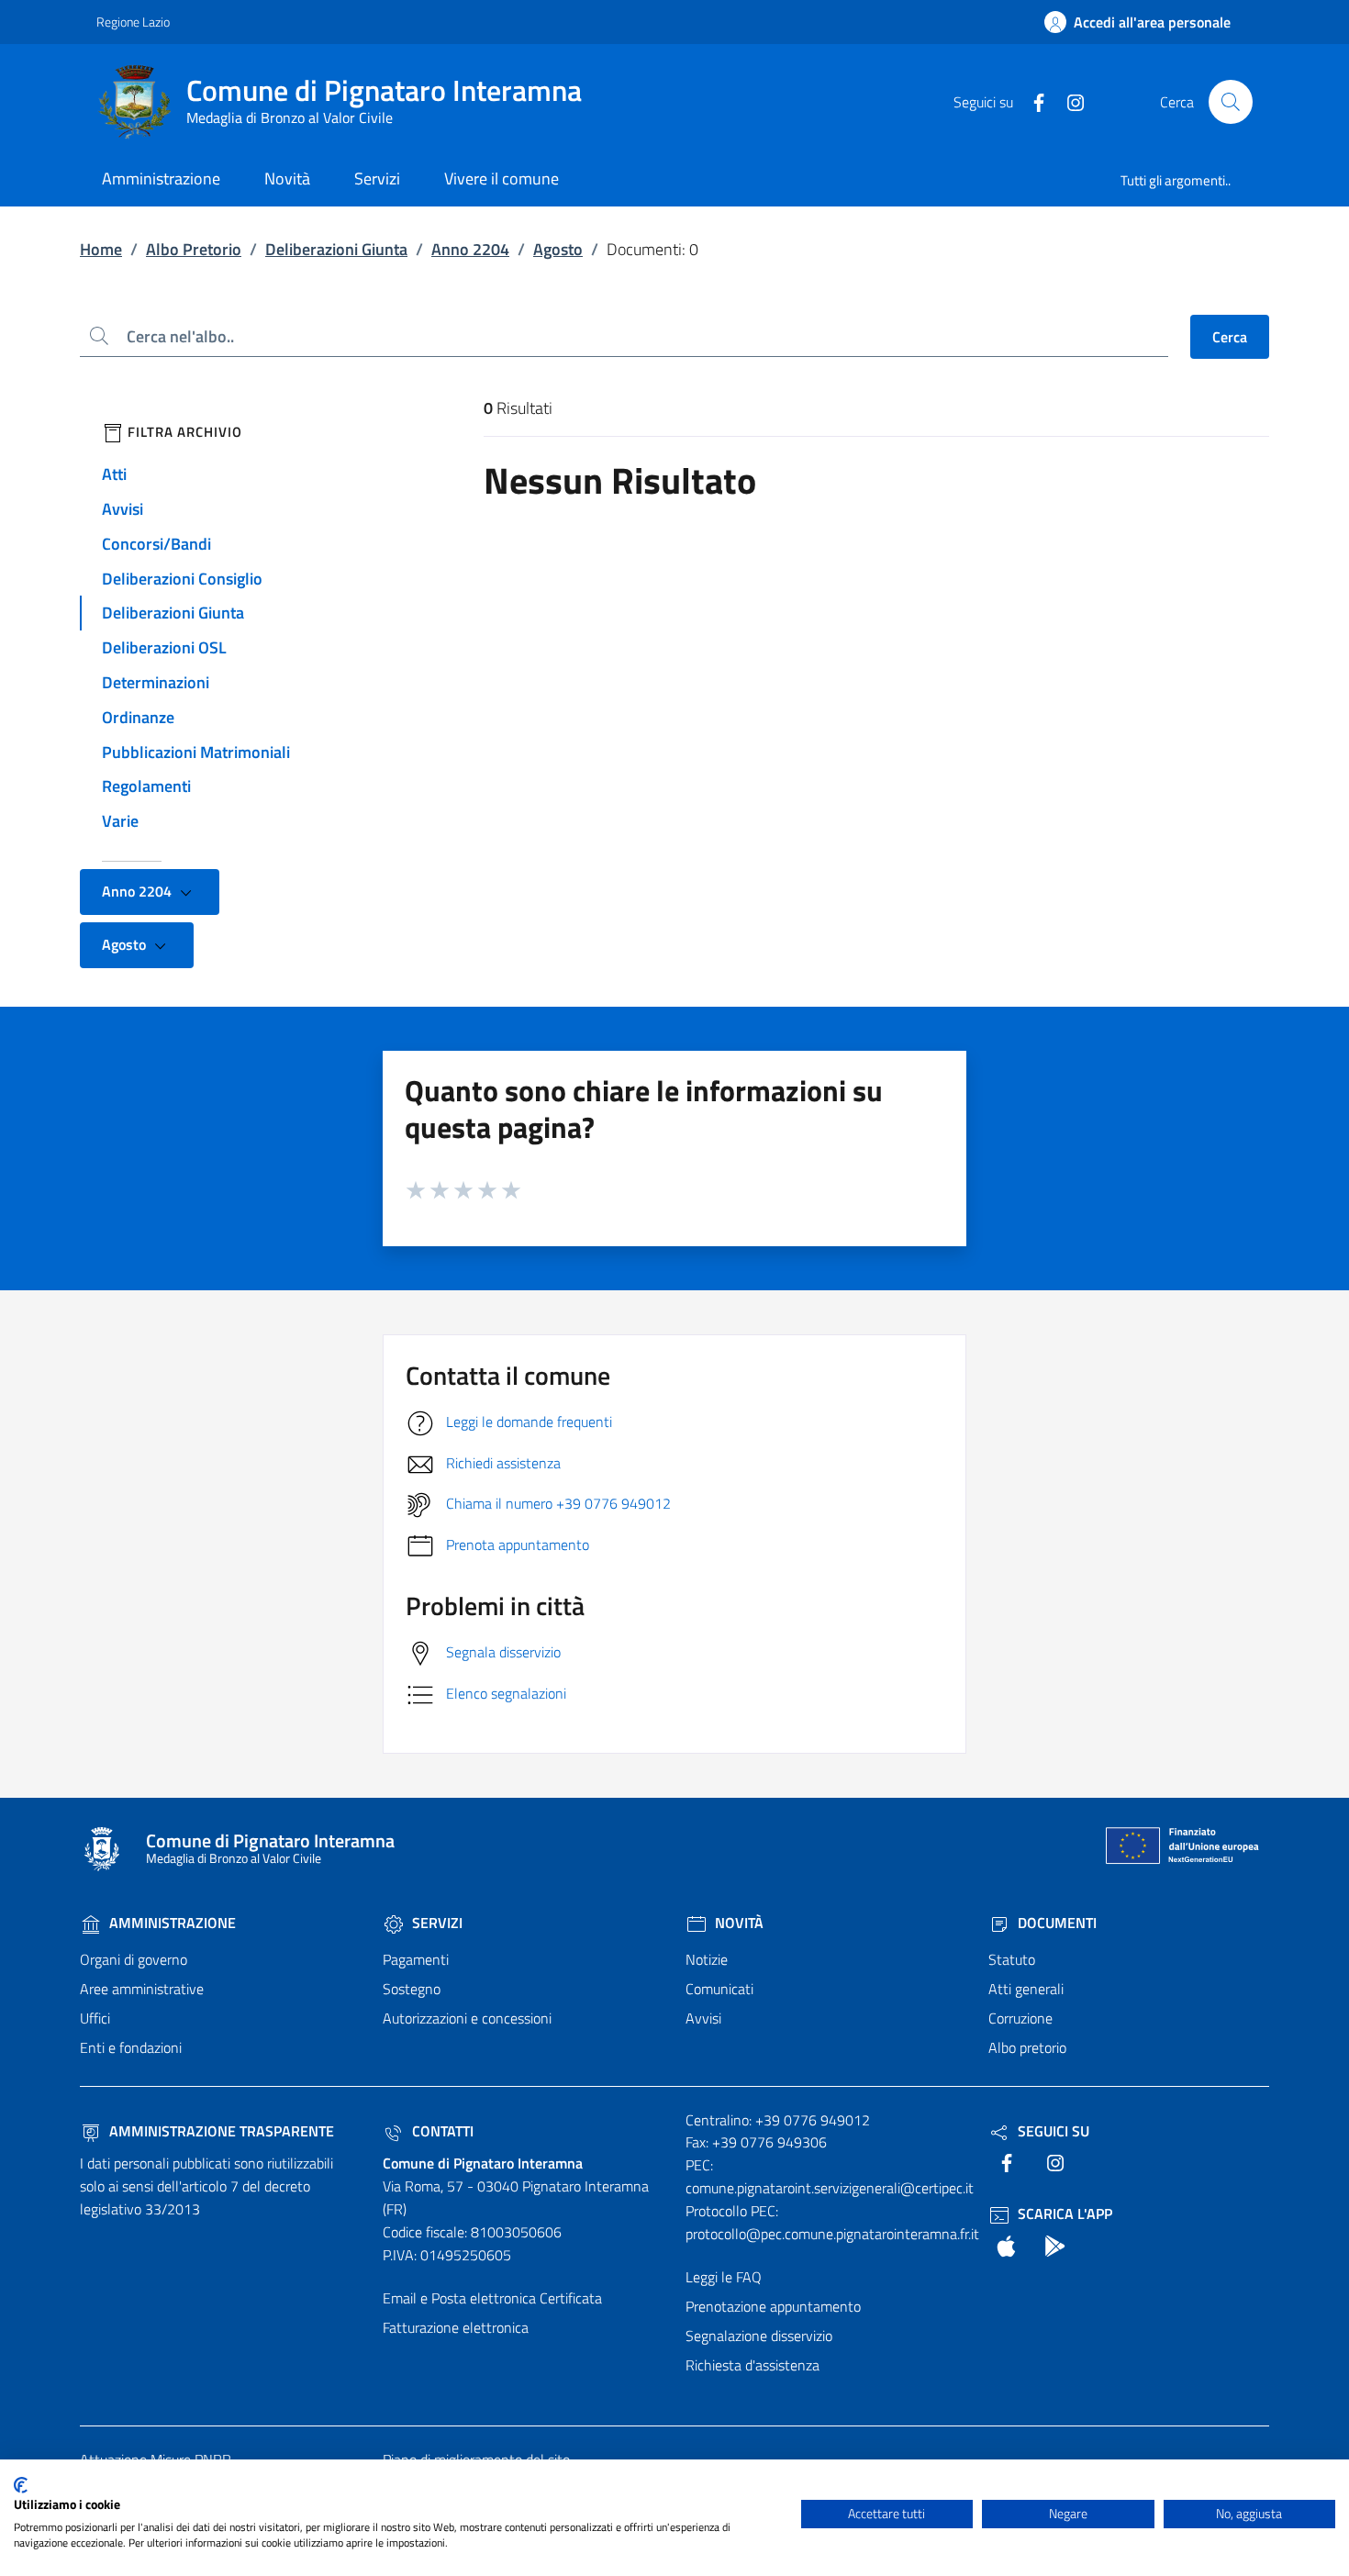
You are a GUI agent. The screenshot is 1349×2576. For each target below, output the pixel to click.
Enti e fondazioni (131, 2047)
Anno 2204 (470, 249)
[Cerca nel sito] (1231, 102)
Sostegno (412, 1989)
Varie (120, 821)
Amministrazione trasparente (220, 2131)
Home (101, 249)
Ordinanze (138, 717)
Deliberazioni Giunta (336, 249)
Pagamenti (416, 1959)
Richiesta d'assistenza (753, 2365)
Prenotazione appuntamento (773, 2306)
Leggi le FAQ (724, 2277)
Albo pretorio (1027, 2047)
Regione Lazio (133, 22)
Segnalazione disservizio (759, 2336)
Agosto (558, 249)
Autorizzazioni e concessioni (467, 2018)
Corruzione (1020, 2018)
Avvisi (123, 509)
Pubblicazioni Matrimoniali (196, 752)
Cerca (1230, 337)
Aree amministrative (142, 1989)
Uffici (95, 2018)
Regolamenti (146, 786)
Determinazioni (156, 682)
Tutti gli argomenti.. (1176, 180)
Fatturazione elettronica (456, 2327)
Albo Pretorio (194, 249)
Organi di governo (134, 1959)
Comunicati (719, 1989)
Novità (737, 1923)
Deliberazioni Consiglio (182, 579)
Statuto (1012, 1959)
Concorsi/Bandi (156, 544)
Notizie (707, 1959)
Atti (114, 474)
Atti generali (1026, 1989)
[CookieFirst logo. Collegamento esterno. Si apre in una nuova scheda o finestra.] (21, 2485)
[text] (1031, 101)
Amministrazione (171, 1923)
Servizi (435, 1923)
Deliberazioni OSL (164, 647)
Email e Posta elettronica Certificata (492, 2298)
